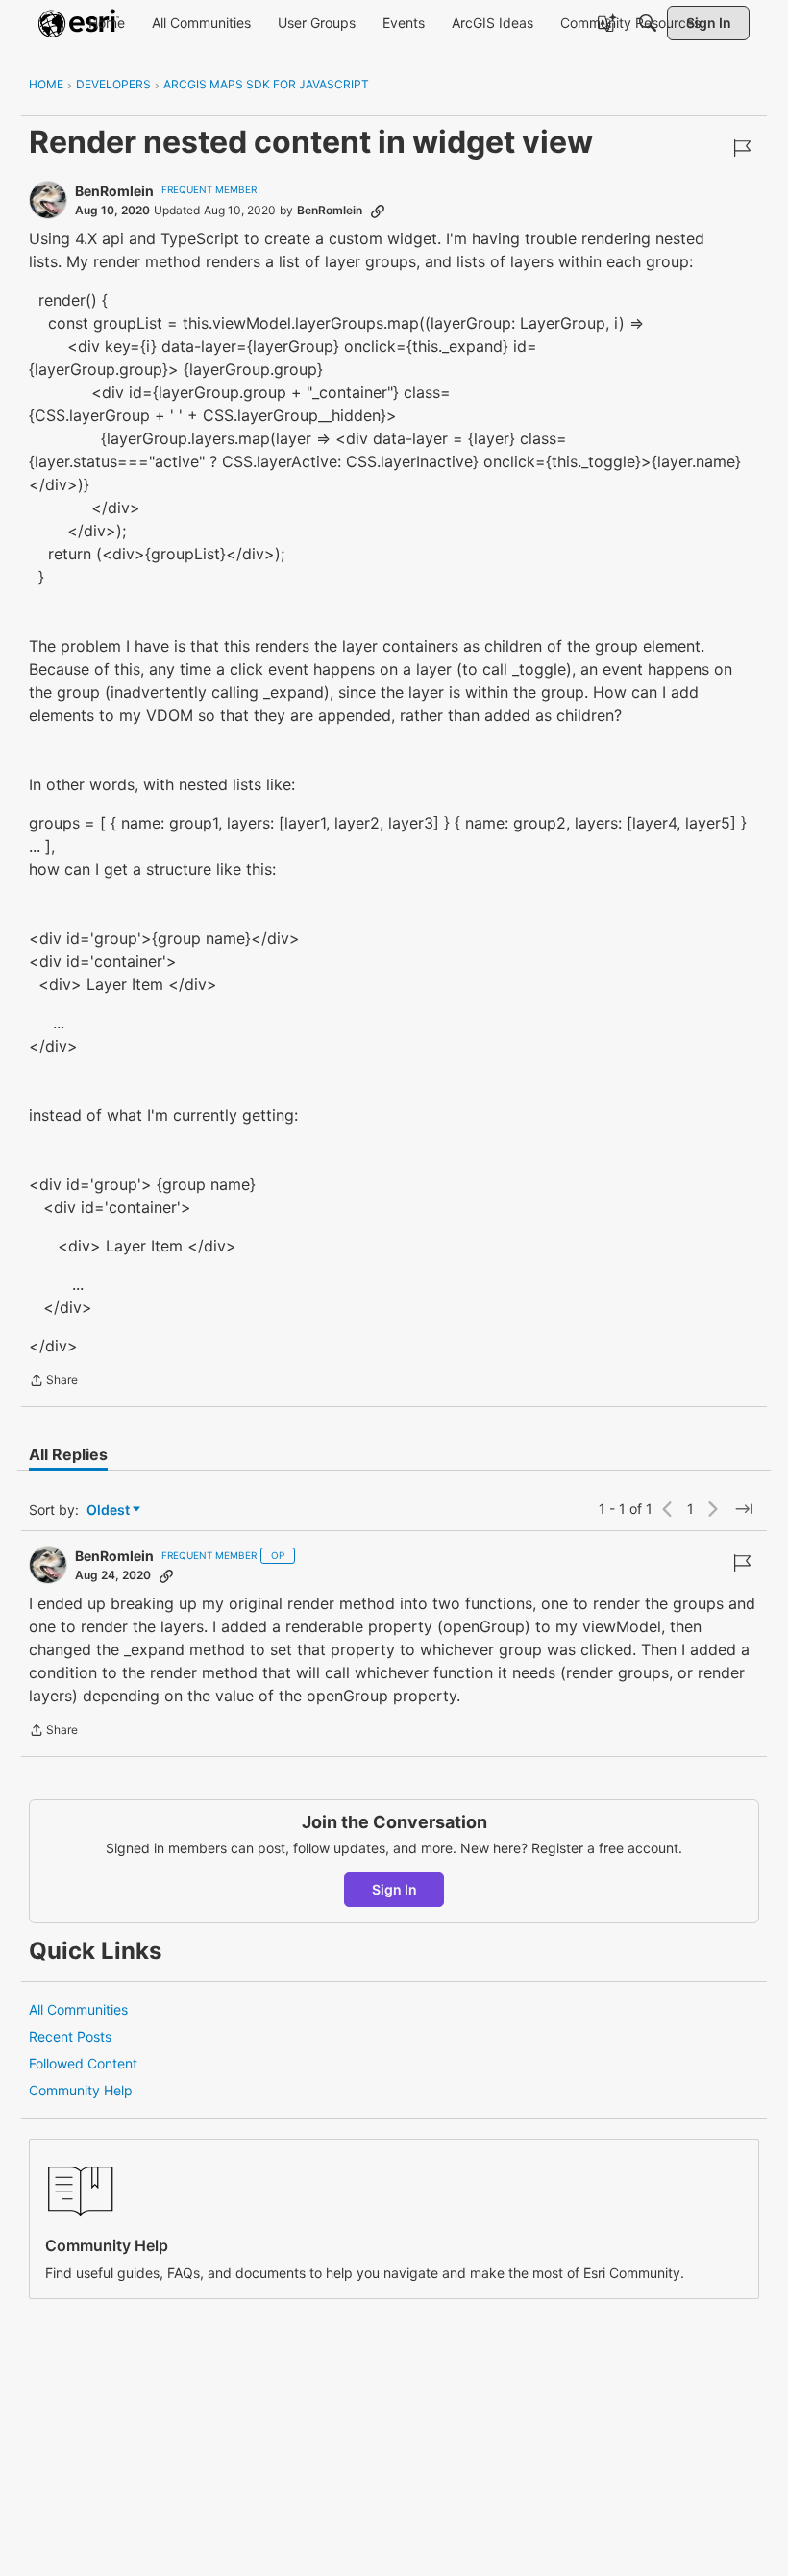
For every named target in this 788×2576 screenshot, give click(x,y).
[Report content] (742, 148)
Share (53, 1382)
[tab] (68, 1454)
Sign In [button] (394, 1889)
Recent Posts (70, 2036)
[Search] (648, 23)
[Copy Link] (378, 211)
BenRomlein (114, 191)
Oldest (110, 1511)
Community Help (81, 2090)
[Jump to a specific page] (744, 1509)
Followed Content (83, 2063)
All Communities (78, 2009)
